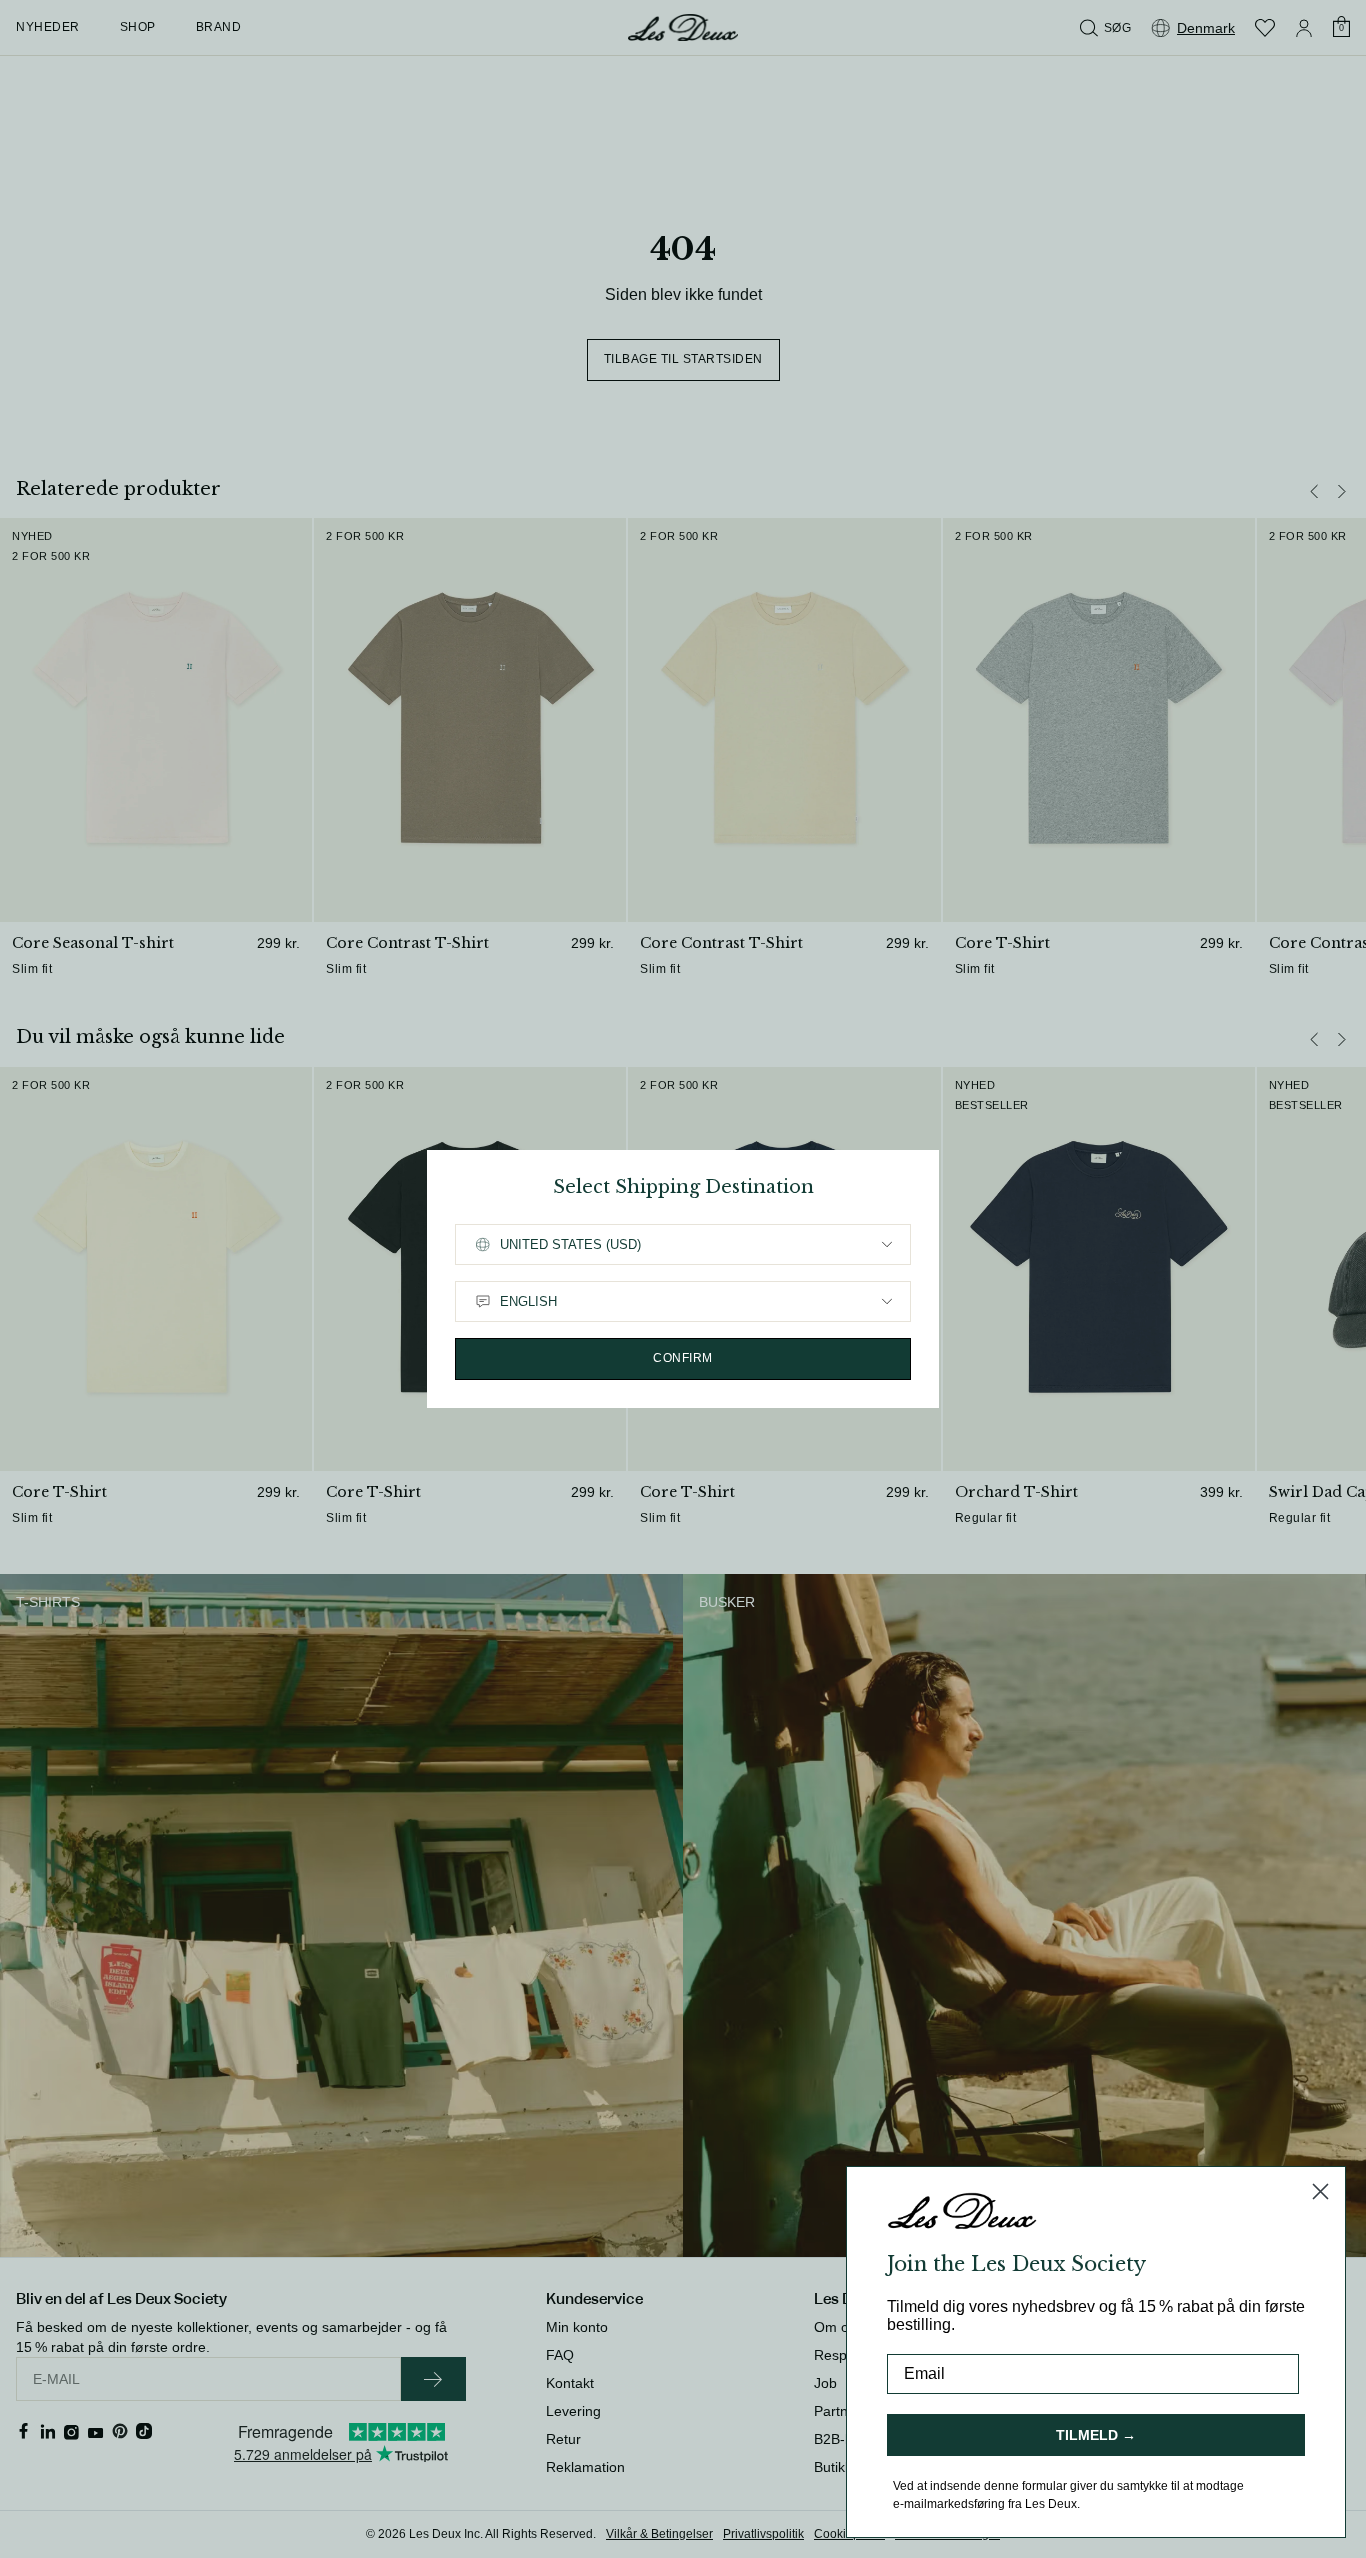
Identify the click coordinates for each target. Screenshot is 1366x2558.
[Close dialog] (1320, 2191)
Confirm (683, 1358)
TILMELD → (1096, 2435)
